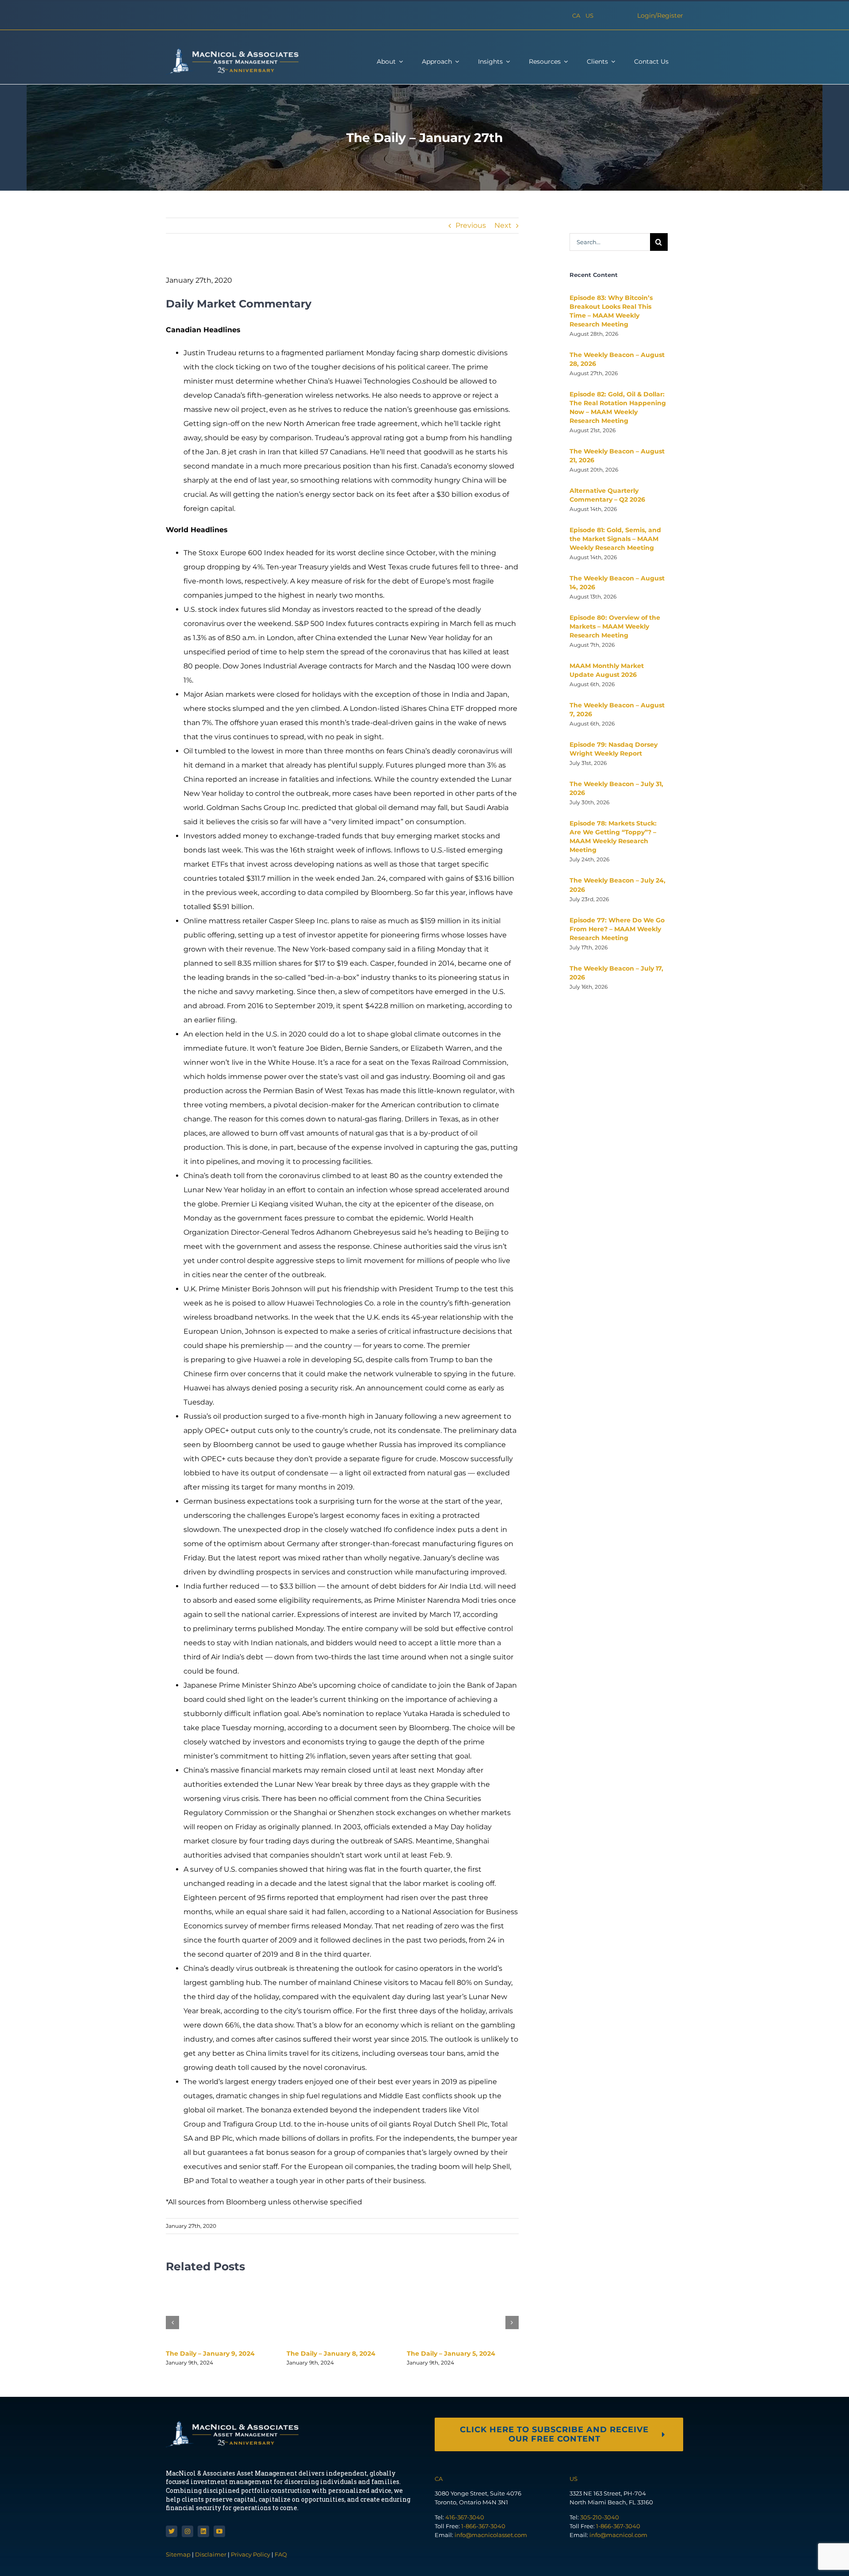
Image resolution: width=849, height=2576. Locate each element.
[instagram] (187, 2531)
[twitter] (172, 2531)
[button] (172, 2323)
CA (576, 15)
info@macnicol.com (618, 2535)
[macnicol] (232, 52)
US (589, 15)
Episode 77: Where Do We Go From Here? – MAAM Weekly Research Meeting (617, 929)
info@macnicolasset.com (491, 2535)
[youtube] (219, 2531)
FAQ (281, 2554)
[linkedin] (203, 2531)
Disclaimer (211, 2554)
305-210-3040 (600, 2517)
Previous (471, 225)
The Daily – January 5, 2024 (451, 2353)
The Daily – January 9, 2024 (210, 2353)
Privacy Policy (250, 2554)
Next (503, 225)
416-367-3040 (465, 2517)
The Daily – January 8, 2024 (331, 2353)
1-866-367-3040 (483, 2526)
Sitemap (179, 2554)
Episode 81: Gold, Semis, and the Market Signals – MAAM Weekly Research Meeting (615, 539)
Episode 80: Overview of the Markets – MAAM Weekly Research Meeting (615, 626)
